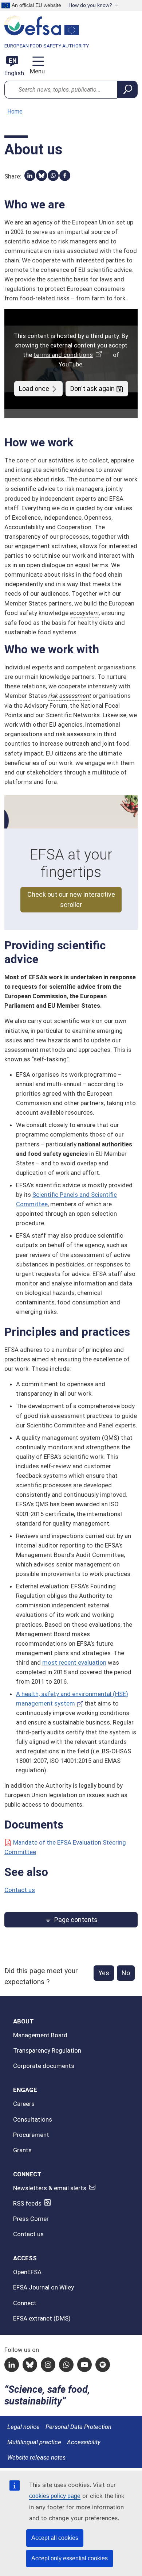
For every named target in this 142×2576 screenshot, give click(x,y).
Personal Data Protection (78, 2427)
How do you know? (90, 5)
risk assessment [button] (70, 696)
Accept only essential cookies (70, 2558)
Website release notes (36, 2457)
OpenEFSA (27, 2272)
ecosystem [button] (84, 613)
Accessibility (84, 2442)
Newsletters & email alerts (50, 2188)
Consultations (33, 2119)
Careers (24, 2104)
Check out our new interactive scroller (71, 899)
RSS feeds (27, 2203)
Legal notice (23, 2427)
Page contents (76, 1920)
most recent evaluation (74, 1662)
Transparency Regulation (47, 2050)
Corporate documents (44, 2066)
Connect (25, 2303)
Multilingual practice (34, 2442)
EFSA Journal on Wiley (44, 2287)
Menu (37, 71)
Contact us (20, 1890)
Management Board (40, 2035)
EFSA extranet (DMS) (42, 2318)
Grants (22, 2150)
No (126, 1973)
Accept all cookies (55, 2538)
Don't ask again (92, 389)
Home (15, 112)
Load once (34, 389)
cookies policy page (55, 2496)
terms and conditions (63, 355)
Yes (104, 1973)
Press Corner (31, 2219)
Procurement (31, 2135)
